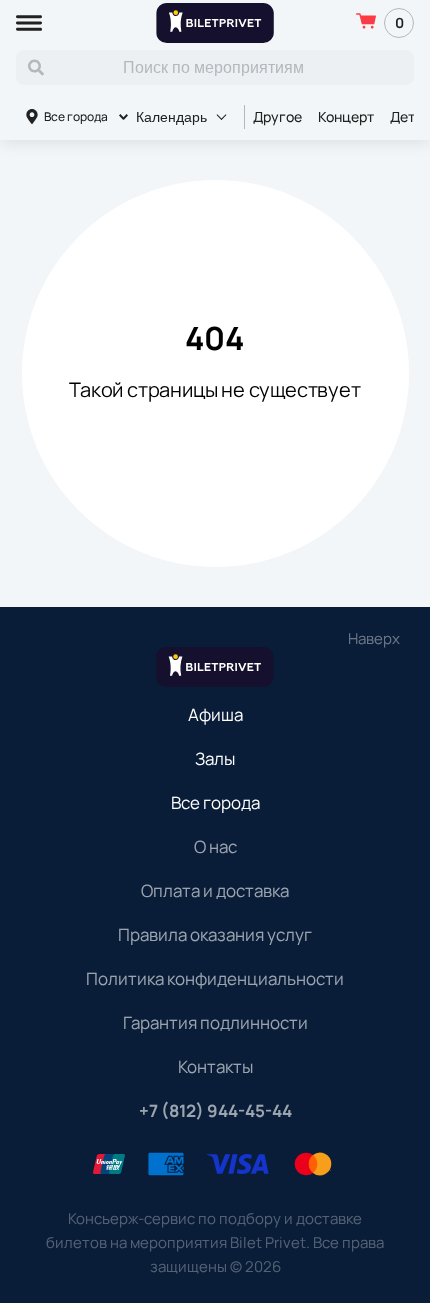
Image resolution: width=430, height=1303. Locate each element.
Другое (277, 116)
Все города (76, 116)
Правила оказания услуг (215, 934)
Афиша (215, 714)
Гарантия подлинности (215, 1022)
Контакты (215, 1066)
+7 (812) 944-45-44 (215, 1110)
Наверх (374, 638)
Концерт (346, 116)
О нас (215, 846)
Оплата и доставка (215, 890)
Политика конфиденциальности (215, 978)
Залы (215, 758)
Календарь (171, 117)
